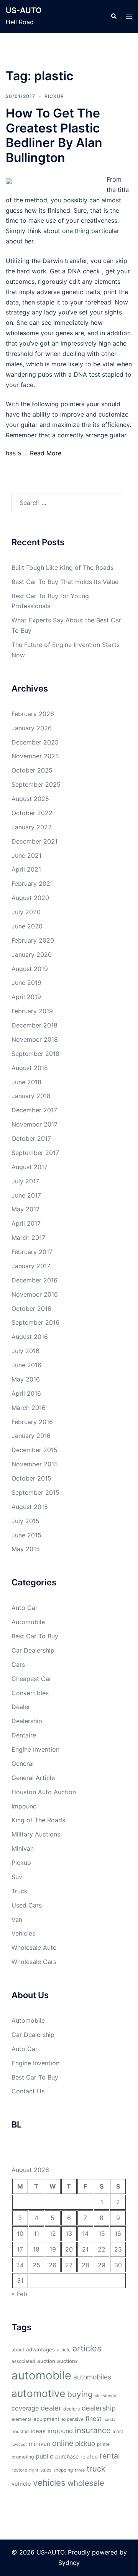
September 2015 (35, 1492)
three (80, 2470)
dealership (99, 2408)
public (44, 2456)
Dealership (27, 1721)
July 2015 (25, 1521)
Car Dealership (33, 1650)
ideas (38, 2431)
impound (60, 2431)
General (23, 1764)
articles (87, 2348)
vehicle (21, 2484)
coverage (25, 2408)
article (64, 2350)
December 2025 (35, 742)
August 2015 (30, 1507)
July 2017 (25, 1181)
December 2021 (34, 841)
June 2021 (26, 855)
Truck (20, 1891)
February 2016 (32, 1422)
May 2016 (26, 1379)
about (18, 2350)
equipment (46, 2419)
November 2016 (35, 1294)
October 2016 (31, 1309)
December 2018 (34, 1025)
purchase (67, 2456)
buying (80, 2394)
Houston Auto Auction (44, 1792)
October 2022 (32, 813)
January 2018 (31, 1096)
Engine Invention (35, 1749)
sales (46, 2470)
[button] (113, 17)
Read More (46, 453)
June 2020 (27, 926)
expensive (72, 2419)
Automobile (28, 1622)
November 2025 (35, 756)
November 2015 (35, 1464)
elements (21, 2419)
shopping (63, 2470)
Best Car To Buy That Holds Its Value (65, 582)
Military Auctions (36, 1834)
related (89, 2457)
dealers (71, 2409)
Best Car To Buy (35, 1636)
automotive (38, 2393)
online (63, 2443)
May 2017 (25, 1209)
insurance (93, 2430)
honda (109, 2420)
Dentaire (24, 1735)
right (34, 2470)
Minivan (23, 1848)
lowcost (19, 2444)
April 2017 (26, 1223)
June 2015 (26, 1535)
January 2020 (32, 955)
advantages (40, 2349)
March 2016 (29, 1408)
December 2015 (34, 1450)
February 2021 (32, 883)
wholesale (86, 2483)
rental (110, 2456)
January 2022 (32, 827)
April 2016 (26, 1393)
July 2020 (26, 912)
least (118, 2431)
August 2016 (30, 1337)
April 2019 (26, 997)
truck (96, 2469)
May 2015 (26, 1549)
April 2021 (26, 869)
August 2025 (30, 799)
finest (94, 2419)
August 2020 (30, 898)
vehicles (49, 2483)
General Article (33, 1778)
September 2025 (36, 784)
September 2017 (35, 1153)
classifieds (105, 2396)
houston (20, 2431)
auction (46, 2361)
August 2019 (30, 969)
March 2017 (28, 1238)
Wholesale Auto (34, 1947)
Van (17, 1919)
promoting (23, 2457)
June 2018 (26, 1082)
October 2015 (31, 1478)
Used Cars (27, 1905)
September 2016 (35, 1322)
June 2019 (26, 983)
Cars (18, 1664)
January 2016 (31, 1436)
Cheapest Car (31, 1679)
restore (19, 2470)
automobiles (92, 2377)
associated (23, 2361)
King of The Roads (38, 1820)
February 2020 (33, 940)
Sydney (69, 2563)
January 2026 (32, 728)
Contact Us (28, 2091)
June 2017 (26, 1195)
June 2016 (26, 1365)
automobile (41, 2375)
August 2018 (30, 1068)
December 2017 (34, 1110)
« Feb (19, 2294)
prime (103, 2444)
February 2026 (33, 714)
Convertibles (30, 1693)
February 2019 (32, 1011)
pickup (85, 2444)
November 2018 (35, 1039)
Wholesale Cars (34, 1962)
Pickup (54, 96)
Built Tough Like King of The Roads (62, 567)
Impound (24, 1806)
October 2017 (31, 1138)
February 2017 (32, 1252)
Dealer (21, 1707)
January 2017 (31, 1266)
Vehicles (23, 1933)
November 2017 (34, 1124)
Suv (17, 1877)
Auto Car (25, 1608)
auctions (67, 2361)
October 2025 (32, 770)
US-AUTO (24, 10)
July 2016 (25, 1351)
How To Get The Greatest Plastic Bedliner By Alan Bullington (54, 135)
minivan (39, 2444)
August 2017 (30, 1167)
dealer (51, 2408)
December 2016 (34, 1280)
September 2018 (35, 1054)
